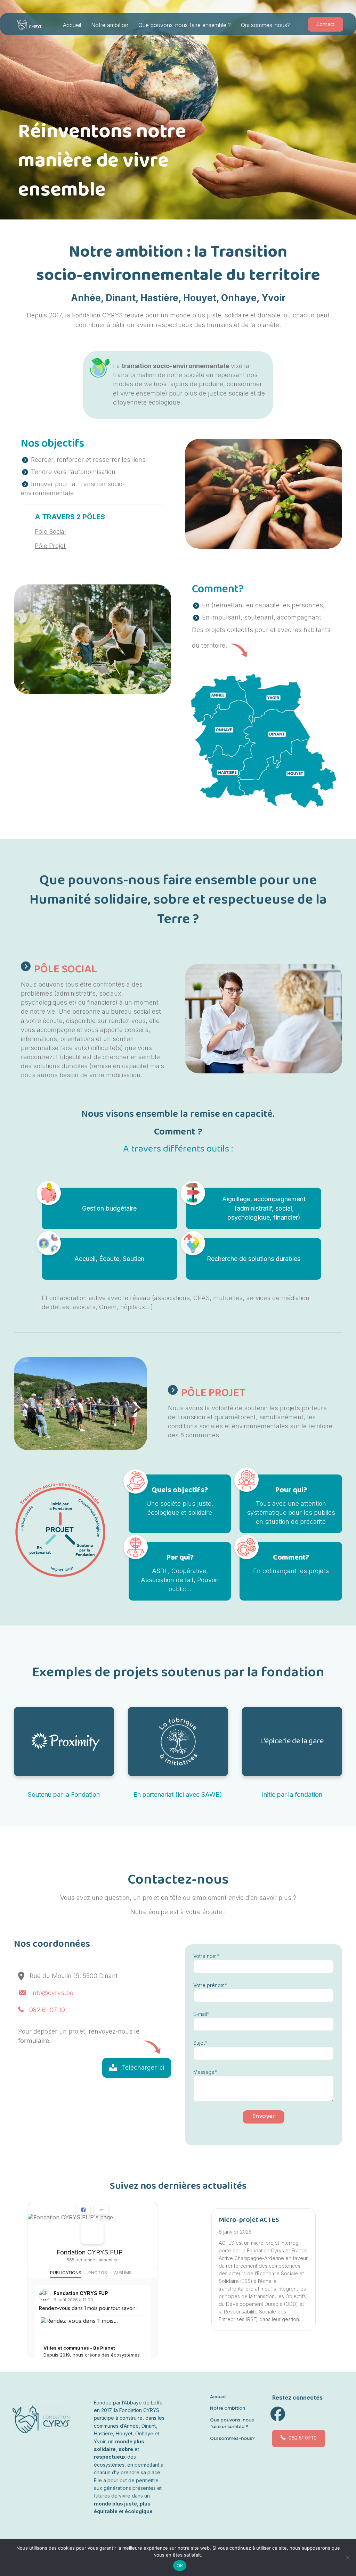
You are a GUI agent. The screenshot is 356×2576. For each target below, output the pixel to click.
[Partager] (102, 2210)
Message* (205, 2072)
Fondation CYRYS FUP (90, 2252)
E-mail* (201, 2014)
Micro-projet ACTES (249, 2220)
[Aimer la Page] (83, 2210)
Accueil (72, 25)
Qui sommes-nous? (265, 25)
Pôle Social (50, 531)
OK (180, 2566)
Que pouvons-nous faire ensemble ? (185, 25)
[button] (137, 2068)
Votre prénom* (210, 1985)
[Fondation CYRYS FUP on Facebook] (92, 2233)
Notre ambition (110, 25)
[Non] (347, 2558)
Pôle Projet (50, 546)
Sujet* (200, 2043)
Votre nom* (206, 1956)
